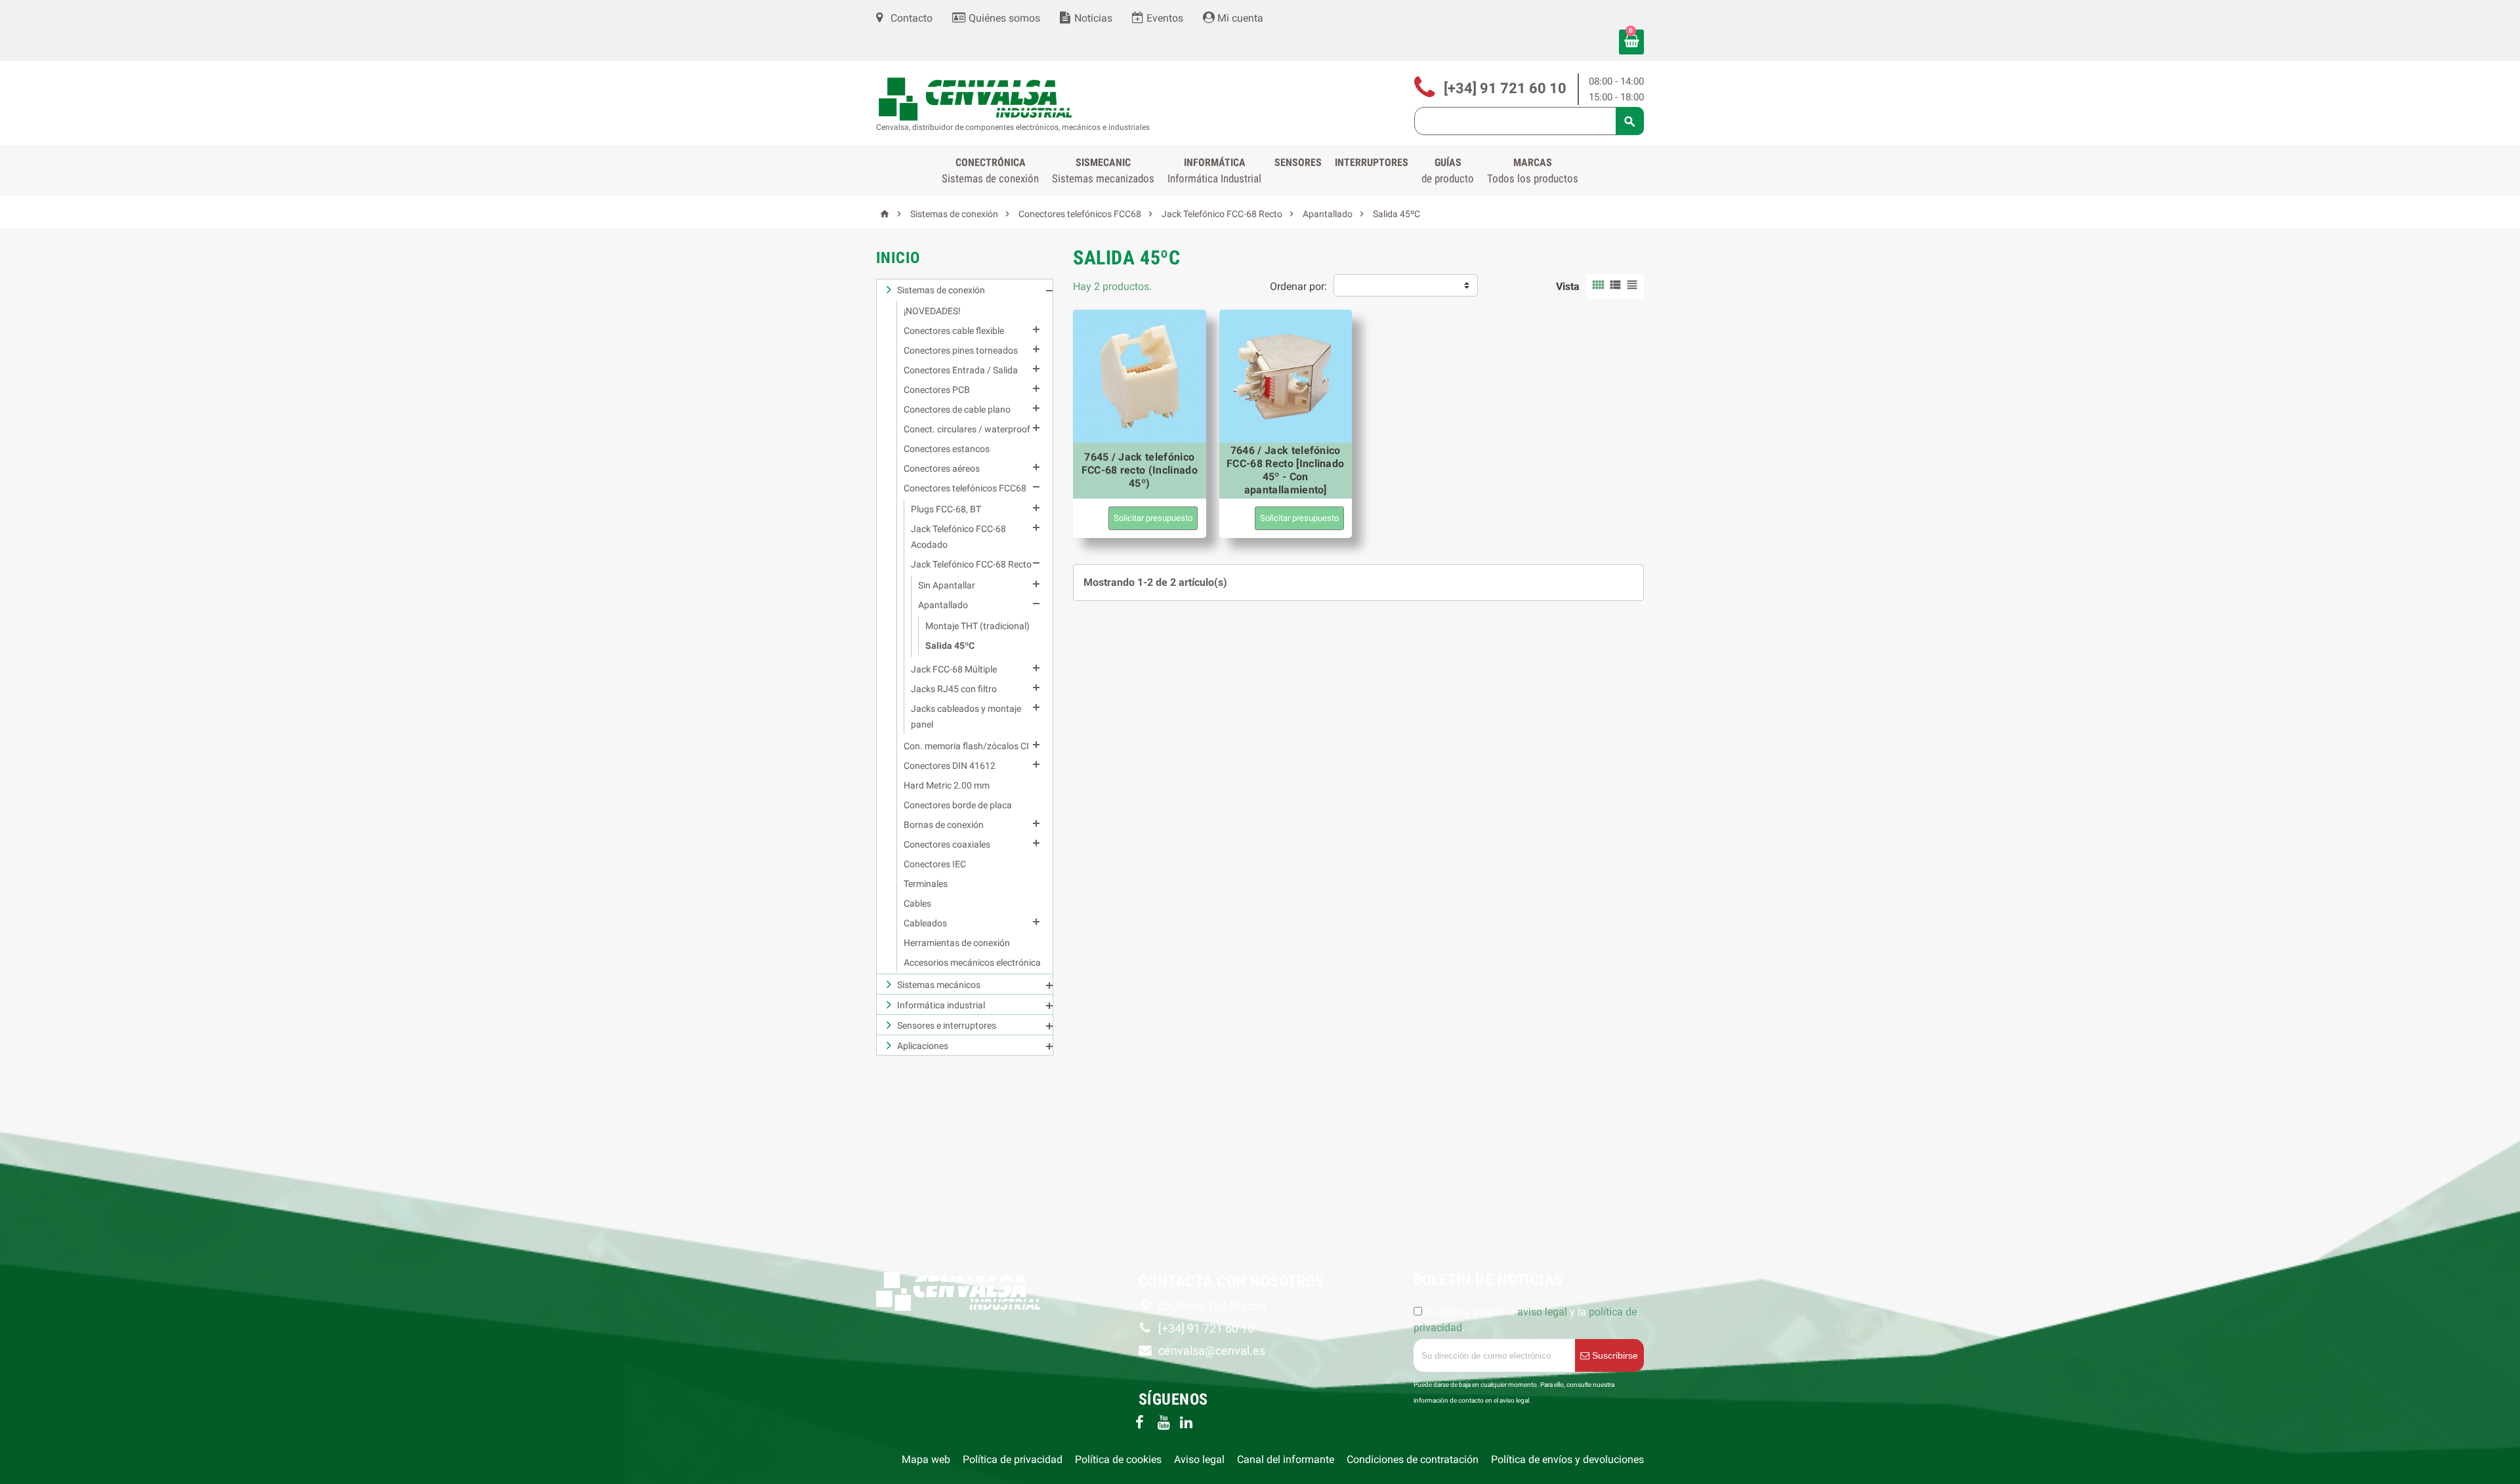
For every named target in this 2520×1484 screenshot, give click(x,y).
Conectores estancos (947, 449)
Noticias (1092, 18)
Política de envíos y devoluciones (1567, 1459)
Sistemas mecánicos (939, 985)
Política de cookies (1118, 1459)
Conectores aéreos (942, 468)
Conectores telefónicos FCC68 (965, 488)
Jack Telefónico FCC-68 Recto (971, 564)
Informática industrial (941, 1005)
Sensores (1298, 162)
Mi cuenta (1239, 18)
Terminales (926, 884)
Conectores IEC (935, 864)
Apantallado (943, 605)
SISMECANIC (1103, 171)
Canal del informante (1286, 1459)
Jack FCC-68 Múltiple (954, 669)
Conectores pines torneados (961, 350)
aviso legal (1542, 1312)
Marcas (1533, 171)
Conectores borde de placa (958, 805)
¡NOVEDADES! (932, 311)
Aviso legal (1199, 1459)
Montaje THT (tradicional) (977, 626)
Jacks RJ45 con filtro (954, 689)
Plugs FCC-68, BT (946, 509)
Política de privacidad (1013, 1459)
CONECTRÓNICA (990, 171)
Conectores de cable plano (957, 409)
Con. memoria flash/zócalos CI (966, 746)
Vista (1568, 286)
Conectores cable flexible (954, 331)
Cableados (925, 923)
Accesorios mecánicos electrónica (972, 962)
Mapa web (926, 1459)
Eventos (1164, 18)
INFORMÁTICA (1214, 171)
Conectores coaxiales (947, 844)
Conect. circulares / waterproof (967, 429)
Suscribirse (1614, 1355)
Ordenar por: (1298, 286)
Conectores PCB (937, 390)
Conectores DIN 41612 (950, 766)
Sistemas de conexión (941, 290)
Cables (917, 903)
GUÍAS (1448, 171)
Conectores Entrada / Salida (961, 370)
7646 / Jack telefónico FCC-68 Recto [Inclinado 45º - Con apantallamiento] (1285, 470)
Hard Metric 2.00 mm (947, 785)
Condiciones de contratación (1413, 1459)
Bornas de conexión (944, 825)
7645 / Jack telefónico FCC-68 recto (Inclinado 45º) (1140, 470)
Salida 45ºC (950, 646)
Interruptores (1372, 162)
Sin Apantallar (947, 585)
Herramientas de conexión (957, 943)
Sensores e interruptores (947, 1025)
